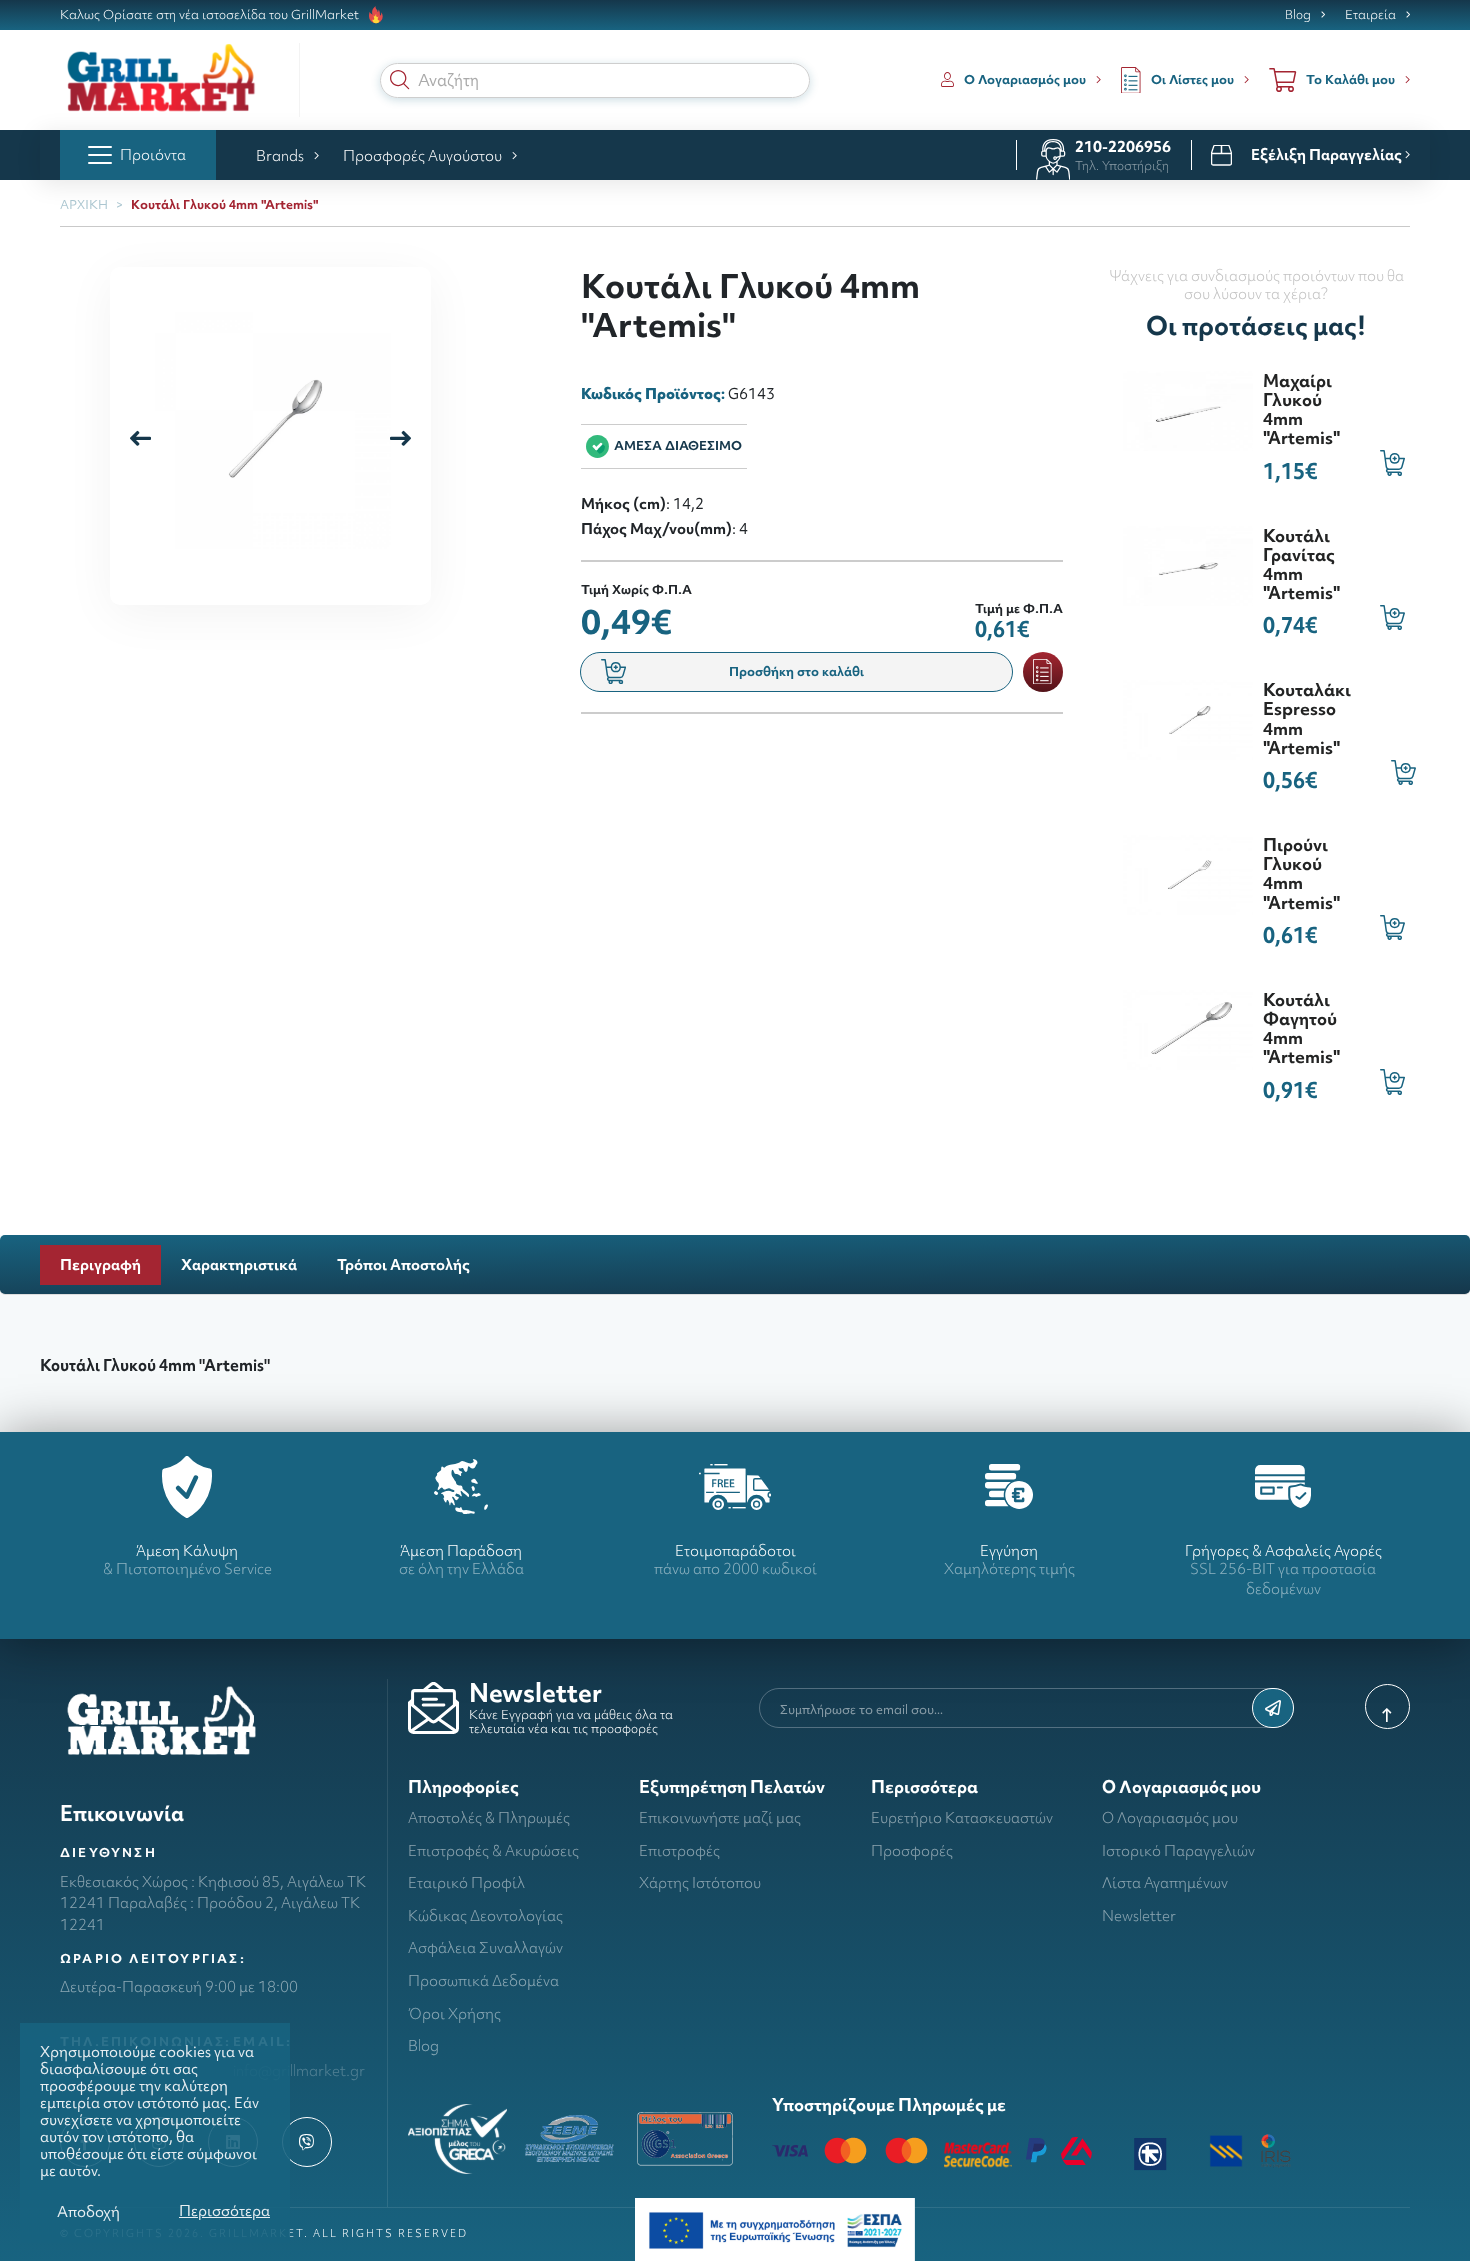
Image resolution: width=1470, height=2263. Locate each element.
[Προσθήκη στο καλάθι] (1392, 462)
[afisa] (775, 2228)
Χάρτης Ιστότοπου (700, 1882)
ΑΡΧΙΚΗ (84, 204)
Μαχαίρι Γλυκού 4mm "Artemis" (1301, 409)
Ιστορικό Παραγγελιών (1178, 1850)
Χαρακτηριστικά (239, 1264)
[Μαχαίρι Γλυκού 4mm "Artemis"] (1188, 408)
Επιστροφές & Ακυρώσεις (493, 1850)
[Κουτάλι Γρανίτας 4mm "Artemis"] (1188, 563)
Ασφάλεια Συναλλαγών (485, 1947)
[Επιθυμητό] (1043, 672)
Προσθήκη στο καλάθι (796, 671)
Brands (280, 155)
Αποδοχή (88, 2211)
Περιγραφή (100, 1264)
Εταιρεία (1370, 15)
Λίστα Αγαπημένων (1165, 1882)
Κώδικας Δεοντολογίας (485, 1915)
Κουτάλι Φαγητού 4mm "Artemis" (1301, 1028)
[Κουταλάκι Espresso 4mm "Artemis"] (1188, 717)
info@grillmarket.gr (299, 2070)
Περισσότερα (224, 2210)
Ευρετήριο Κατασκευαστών (962, 1817)
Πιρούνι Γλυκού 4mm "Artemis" (1301, 873)
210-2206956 (1123, 146)
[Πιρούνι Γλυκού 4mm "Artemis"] (1188, 872)
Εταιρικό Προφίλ (466, 1882)
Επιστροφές (679, 1850)
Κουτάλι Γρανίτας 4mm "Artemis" (1301, 564)
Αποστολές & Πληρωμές (489, 1817)
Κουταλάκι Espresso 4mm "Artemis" (1307, 718)
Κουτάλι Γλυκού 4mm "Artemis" (224, 204)
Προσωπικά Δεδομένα (483, 1980)
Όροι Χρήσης (454, 2013)
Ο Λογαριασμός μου (1170, 1817)
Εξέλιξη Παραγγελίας (1328, 155)
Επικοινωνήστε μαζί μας (720, 1817)
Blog (1298, 15)
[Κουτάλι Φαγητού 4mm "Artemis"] (1188, 1027)
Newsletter (1139, 1915)
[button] (400, 80)
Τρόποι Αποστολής (403, 1264)
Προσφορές (912, 1850)
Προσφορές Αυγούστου (422, 155)
